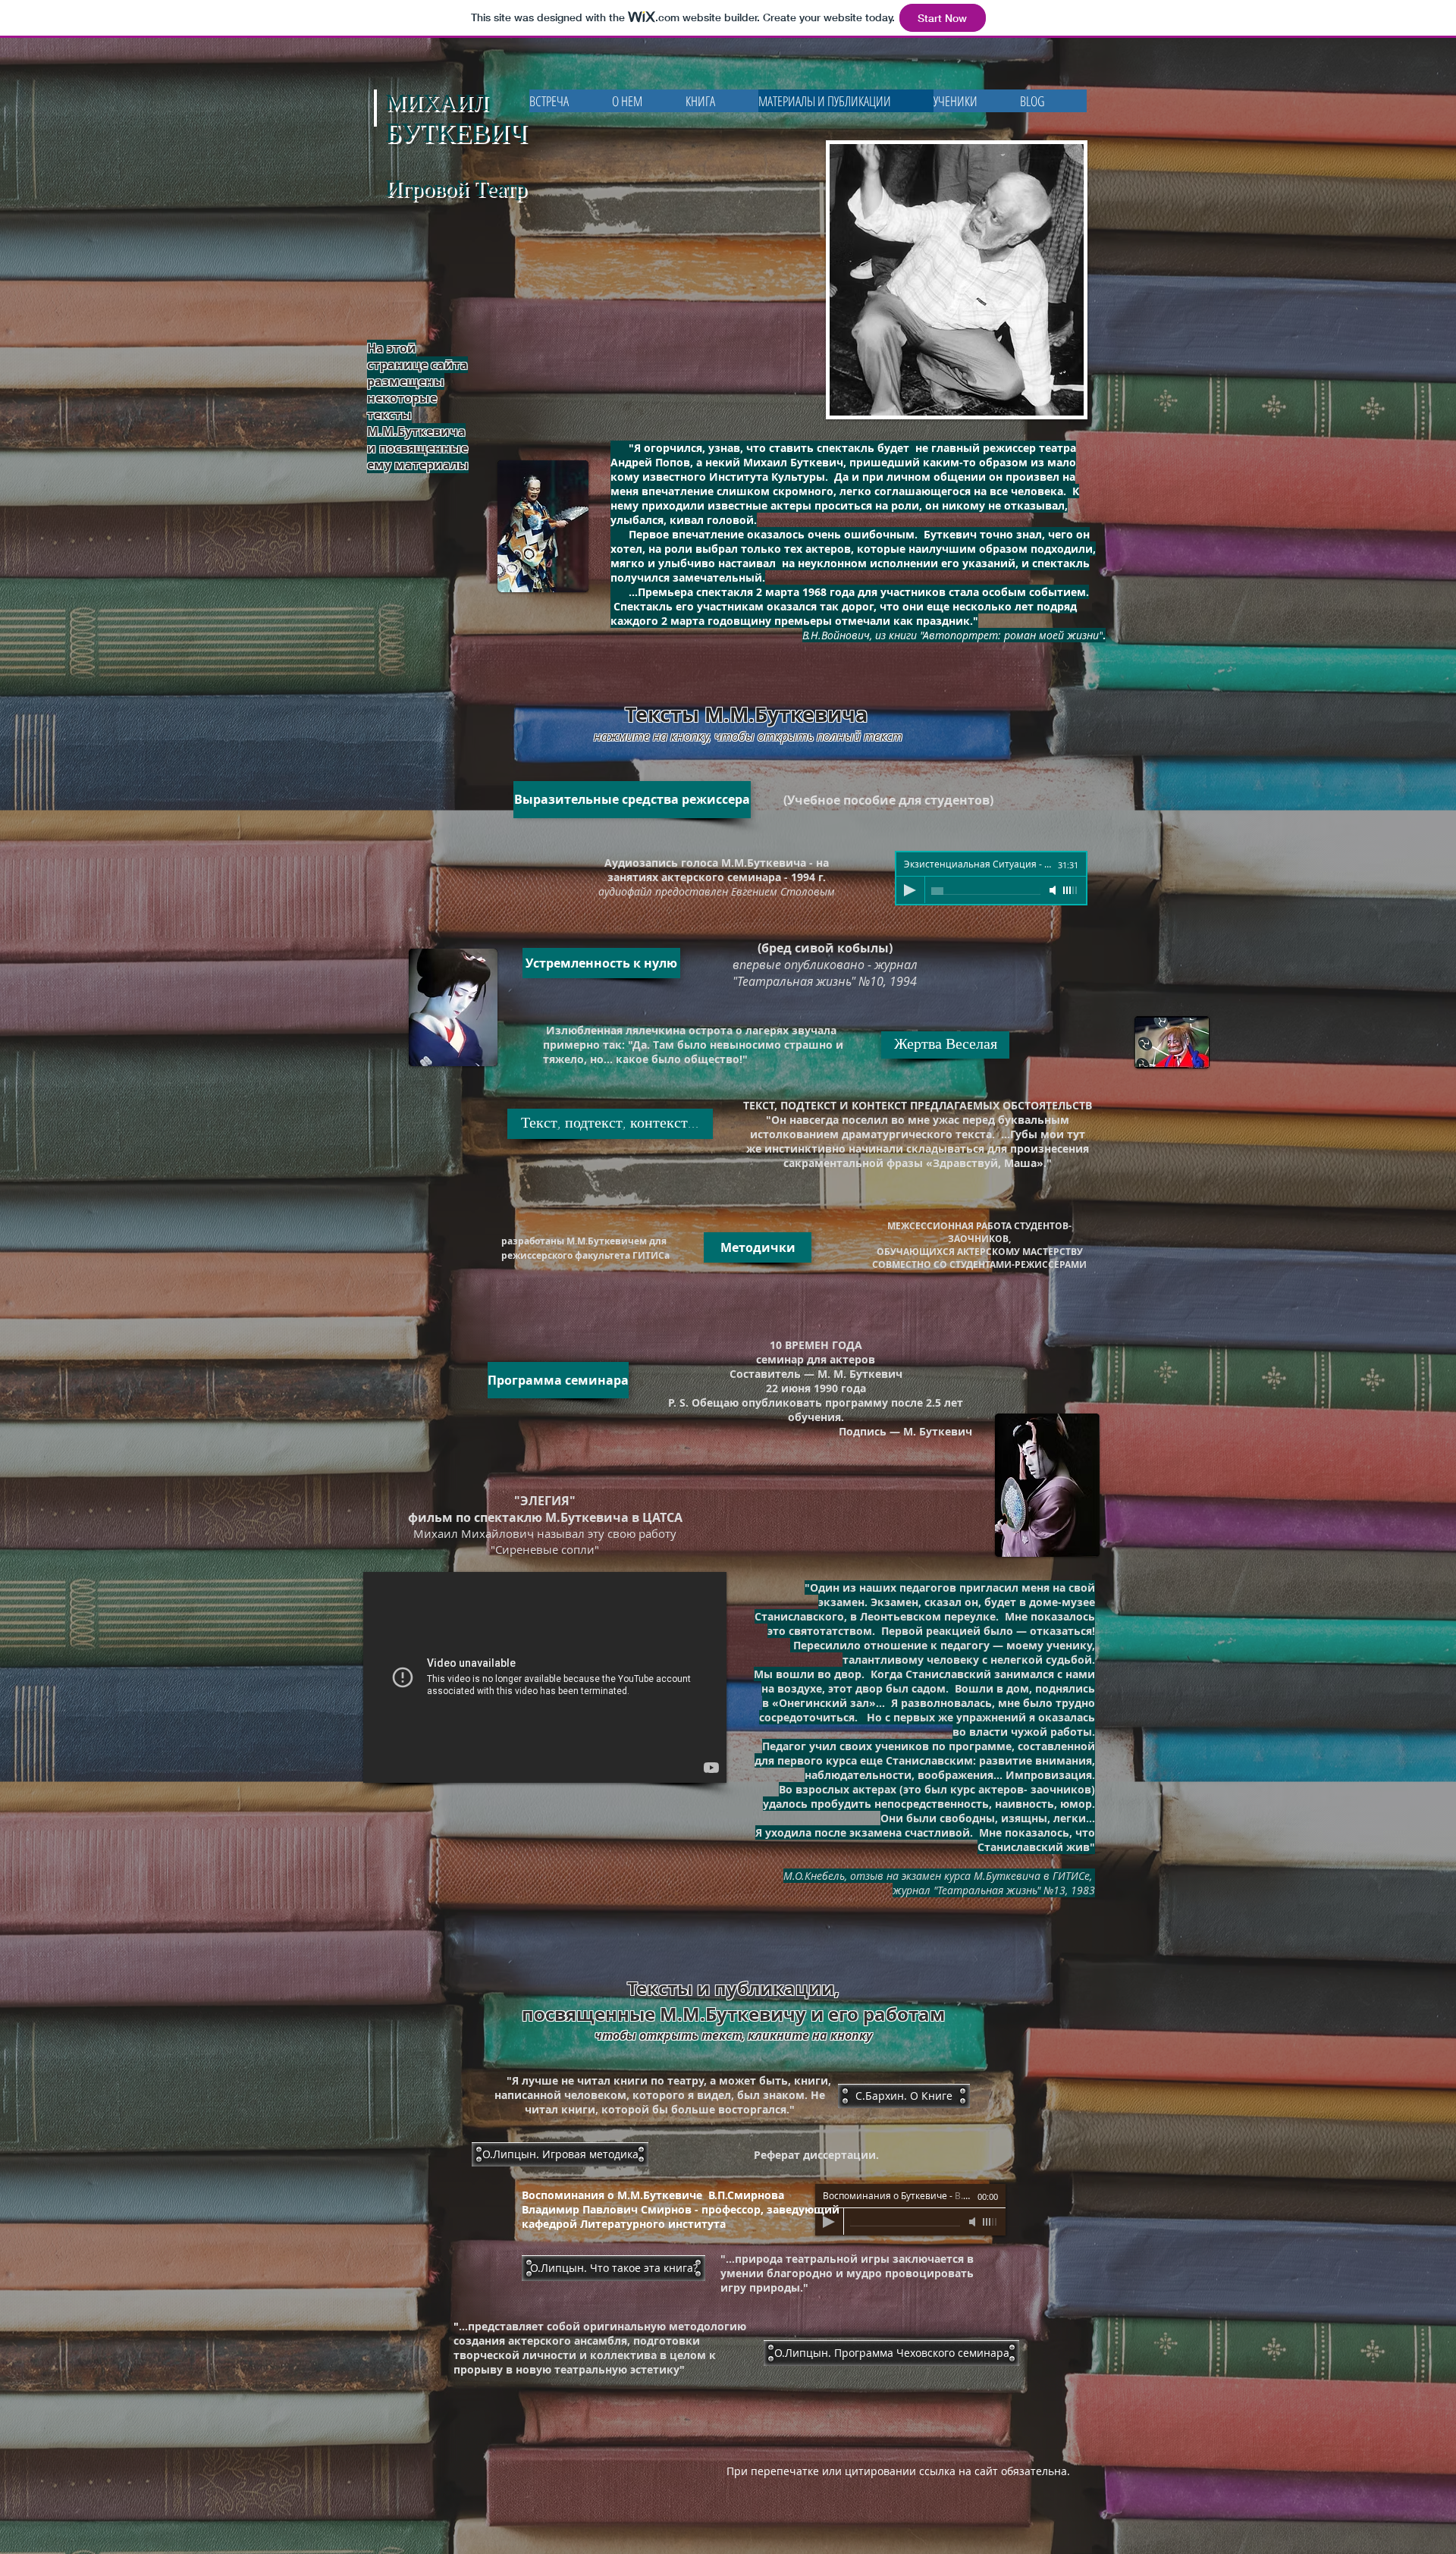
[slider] (1071, 890)
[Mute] (1054, 890)
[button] (904, 2096)
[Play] (910, 890)
